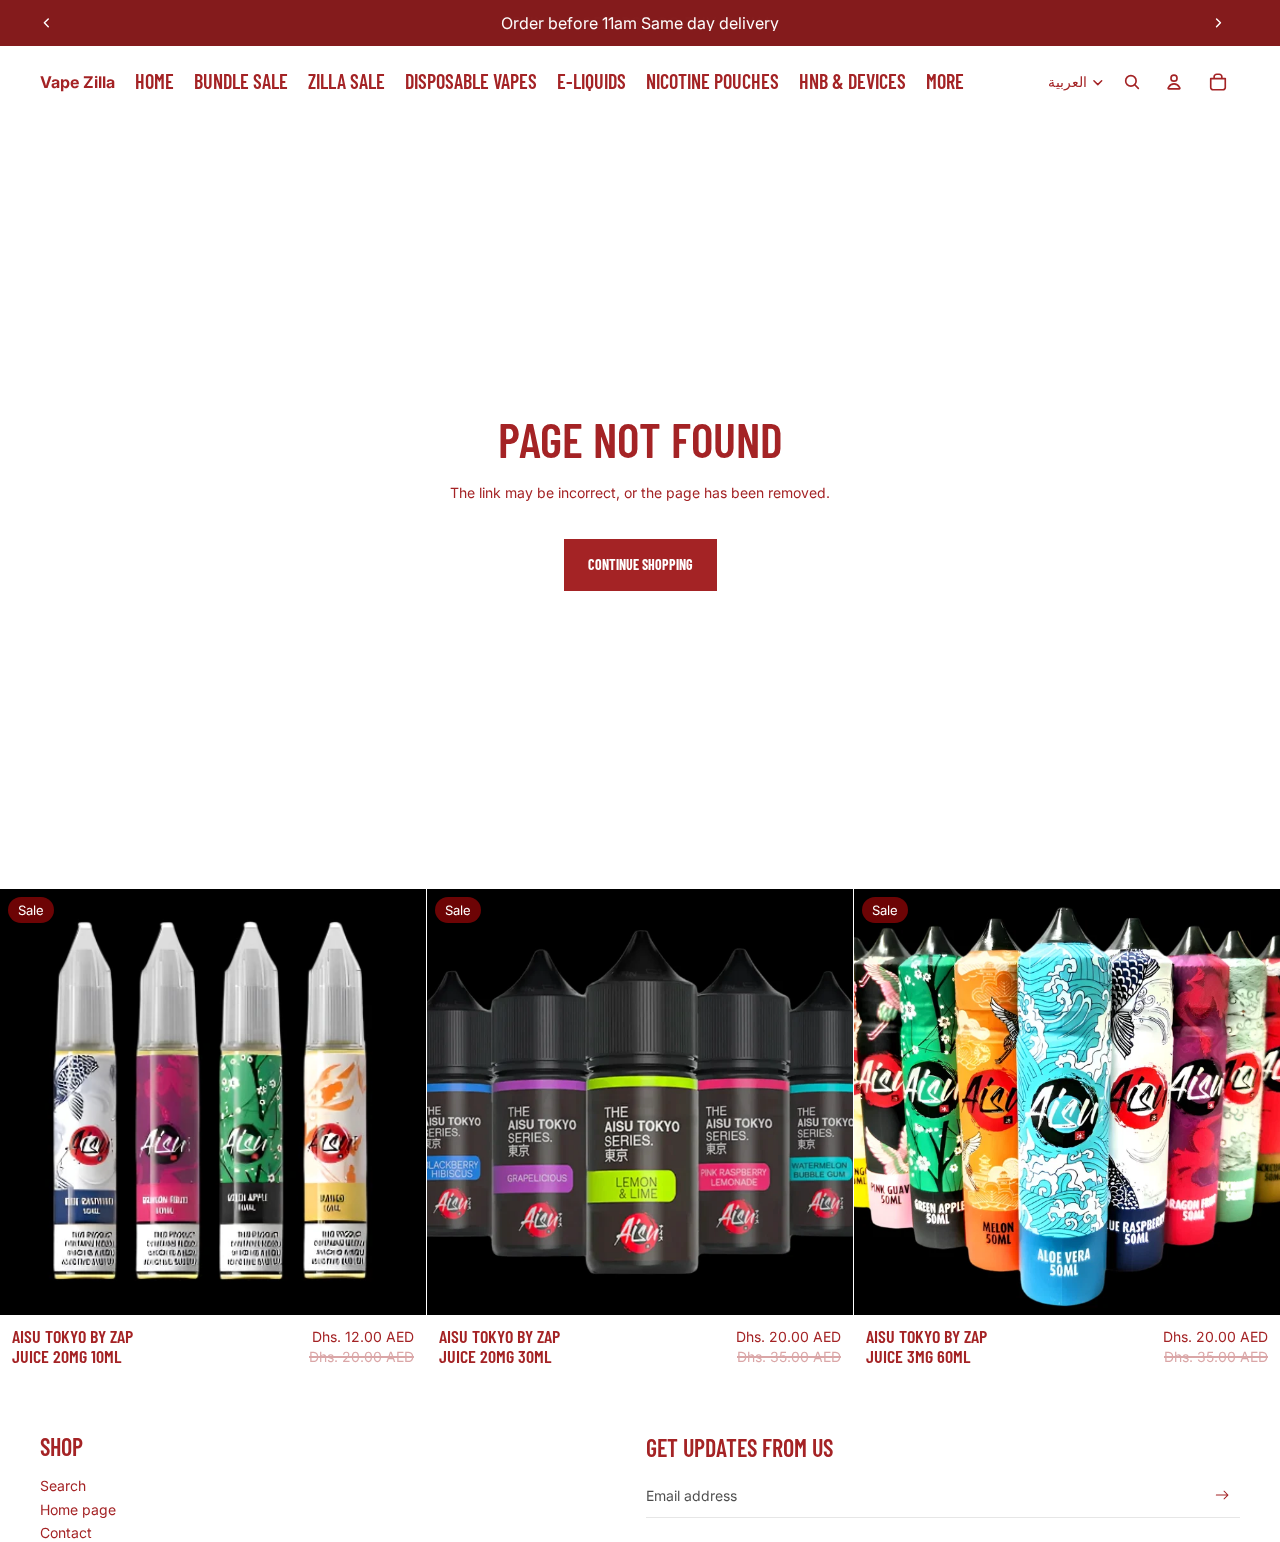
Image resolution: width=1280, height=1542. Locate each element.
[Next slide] (1218, 23)
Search (63, 1485)
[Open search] (1132, 82)
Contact (66, 1532)
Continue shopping (640, 564)
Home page (78, 1509)
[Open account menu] (1174, 82)
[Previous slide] (47, 23)
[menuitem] (945, 82)
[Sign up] (1222, 1495)
